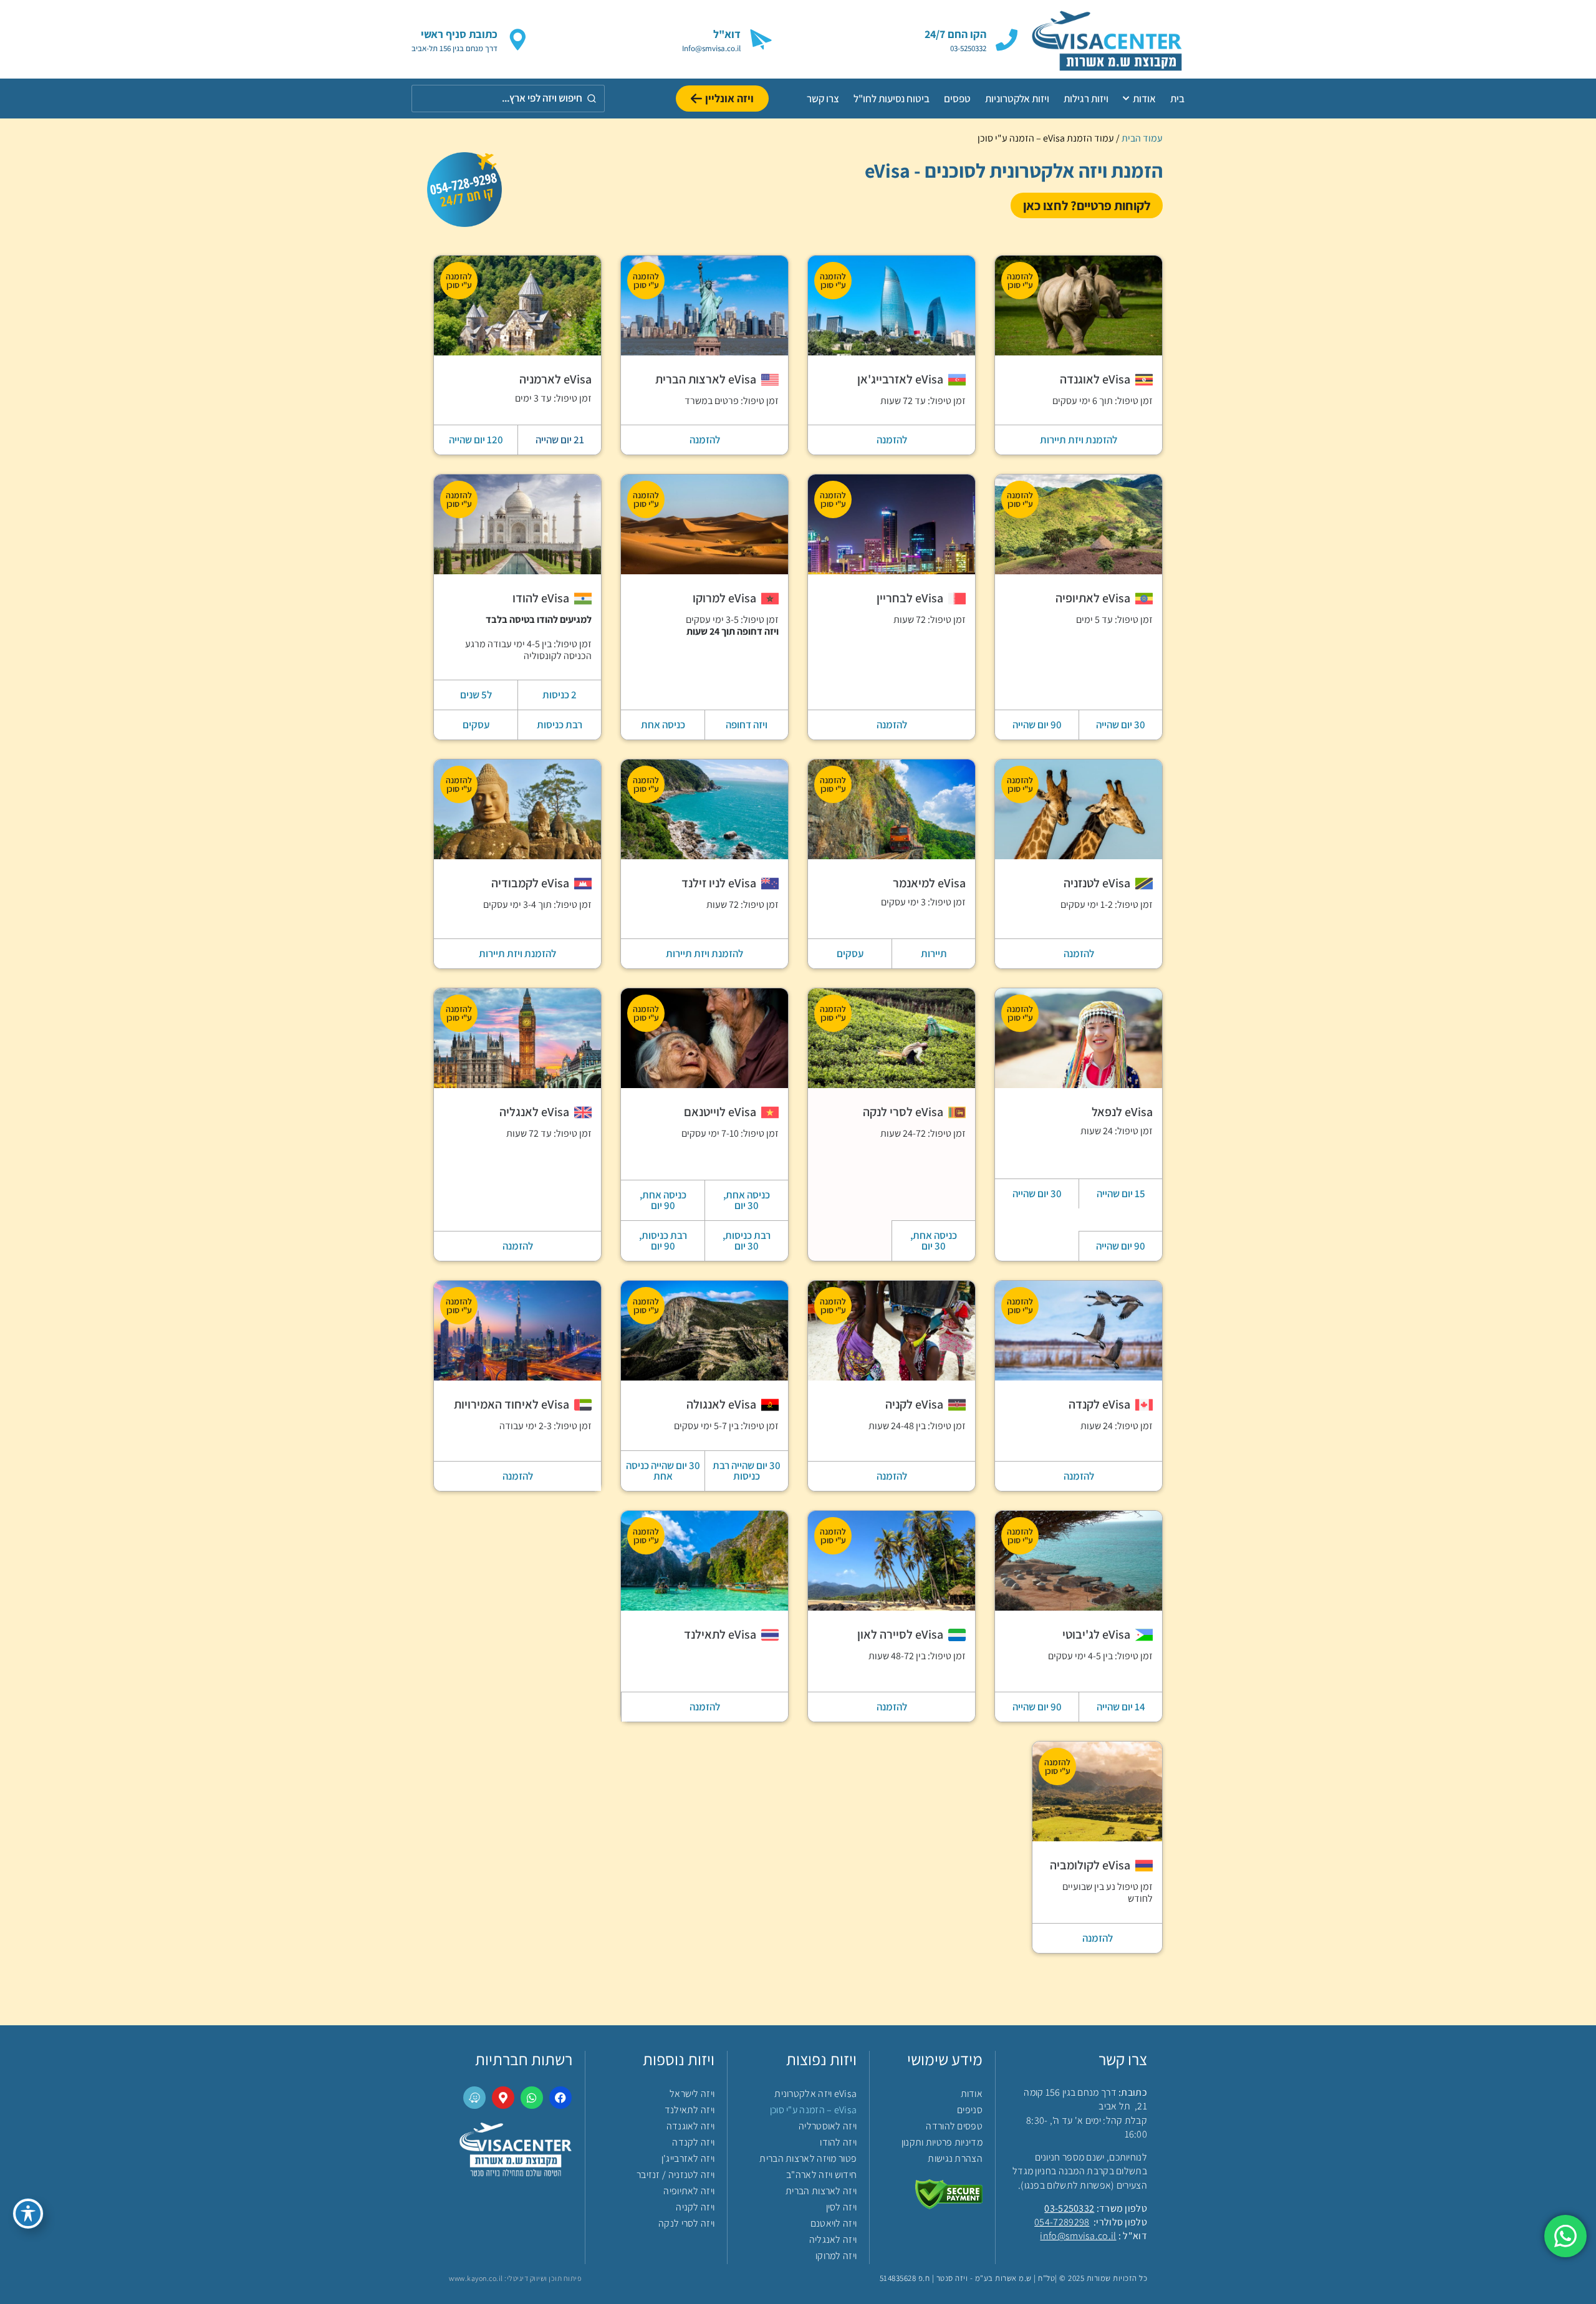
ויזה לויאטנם (834, 2223)
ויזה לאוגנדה (690, 2126)
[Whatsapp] (532, 2098)
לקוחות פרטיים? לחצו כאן (1087, 205)
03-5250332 (1069, 2208)
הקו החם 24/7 (955, 34)
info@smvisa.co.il (1078, 2236)
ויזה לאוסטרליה (828, 2126)
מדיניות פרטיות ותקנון (942, 2142)
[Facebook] (560, 2098)
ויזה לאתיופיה (689, 2191)
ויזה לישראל (692, 2094)
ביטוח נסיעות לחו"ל (892, 99)
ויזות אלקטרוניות (1017, 99)
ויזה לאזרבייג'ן (688, 2158)
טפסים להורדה (954, 2126)
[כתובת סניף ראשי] (518, 40)
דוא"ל (727, 34)
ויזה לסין (841, 2207)
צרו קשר (823, 99)
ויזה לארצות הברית (821, 2191)
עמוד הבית (1142, 138)
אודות (1144, 99)
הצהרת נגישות (955, 2158)
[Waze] (474, 2098)
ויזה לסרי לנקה (686, 2223)
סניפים (970, 2110)
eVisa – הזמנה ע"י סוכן (813, 2110)
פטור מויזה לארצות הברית (808, 2158)
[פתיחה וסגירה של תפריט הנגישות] (28, 2214)
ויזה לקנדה (693, 2142)
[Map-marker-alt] (503, 2098)
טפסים (957, 99)
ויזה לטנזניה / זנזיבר (675, 2175)
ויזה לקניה (695, 2207)
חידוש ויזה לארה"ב (821, 2175)
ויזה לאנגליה (833, 2239)
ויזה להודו (838, 2142)
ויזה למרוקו (836, 2256)
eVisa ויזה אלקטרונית (815, 2094)
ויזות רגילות (1086, 99)
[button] (476, 695)
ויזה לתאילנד (690, 2110)
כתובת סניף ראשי (459, 34)
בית (1177, 99)
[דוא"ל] (761, 40)
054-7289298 (1062, 2222)
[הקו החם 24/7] (1007, 40)
